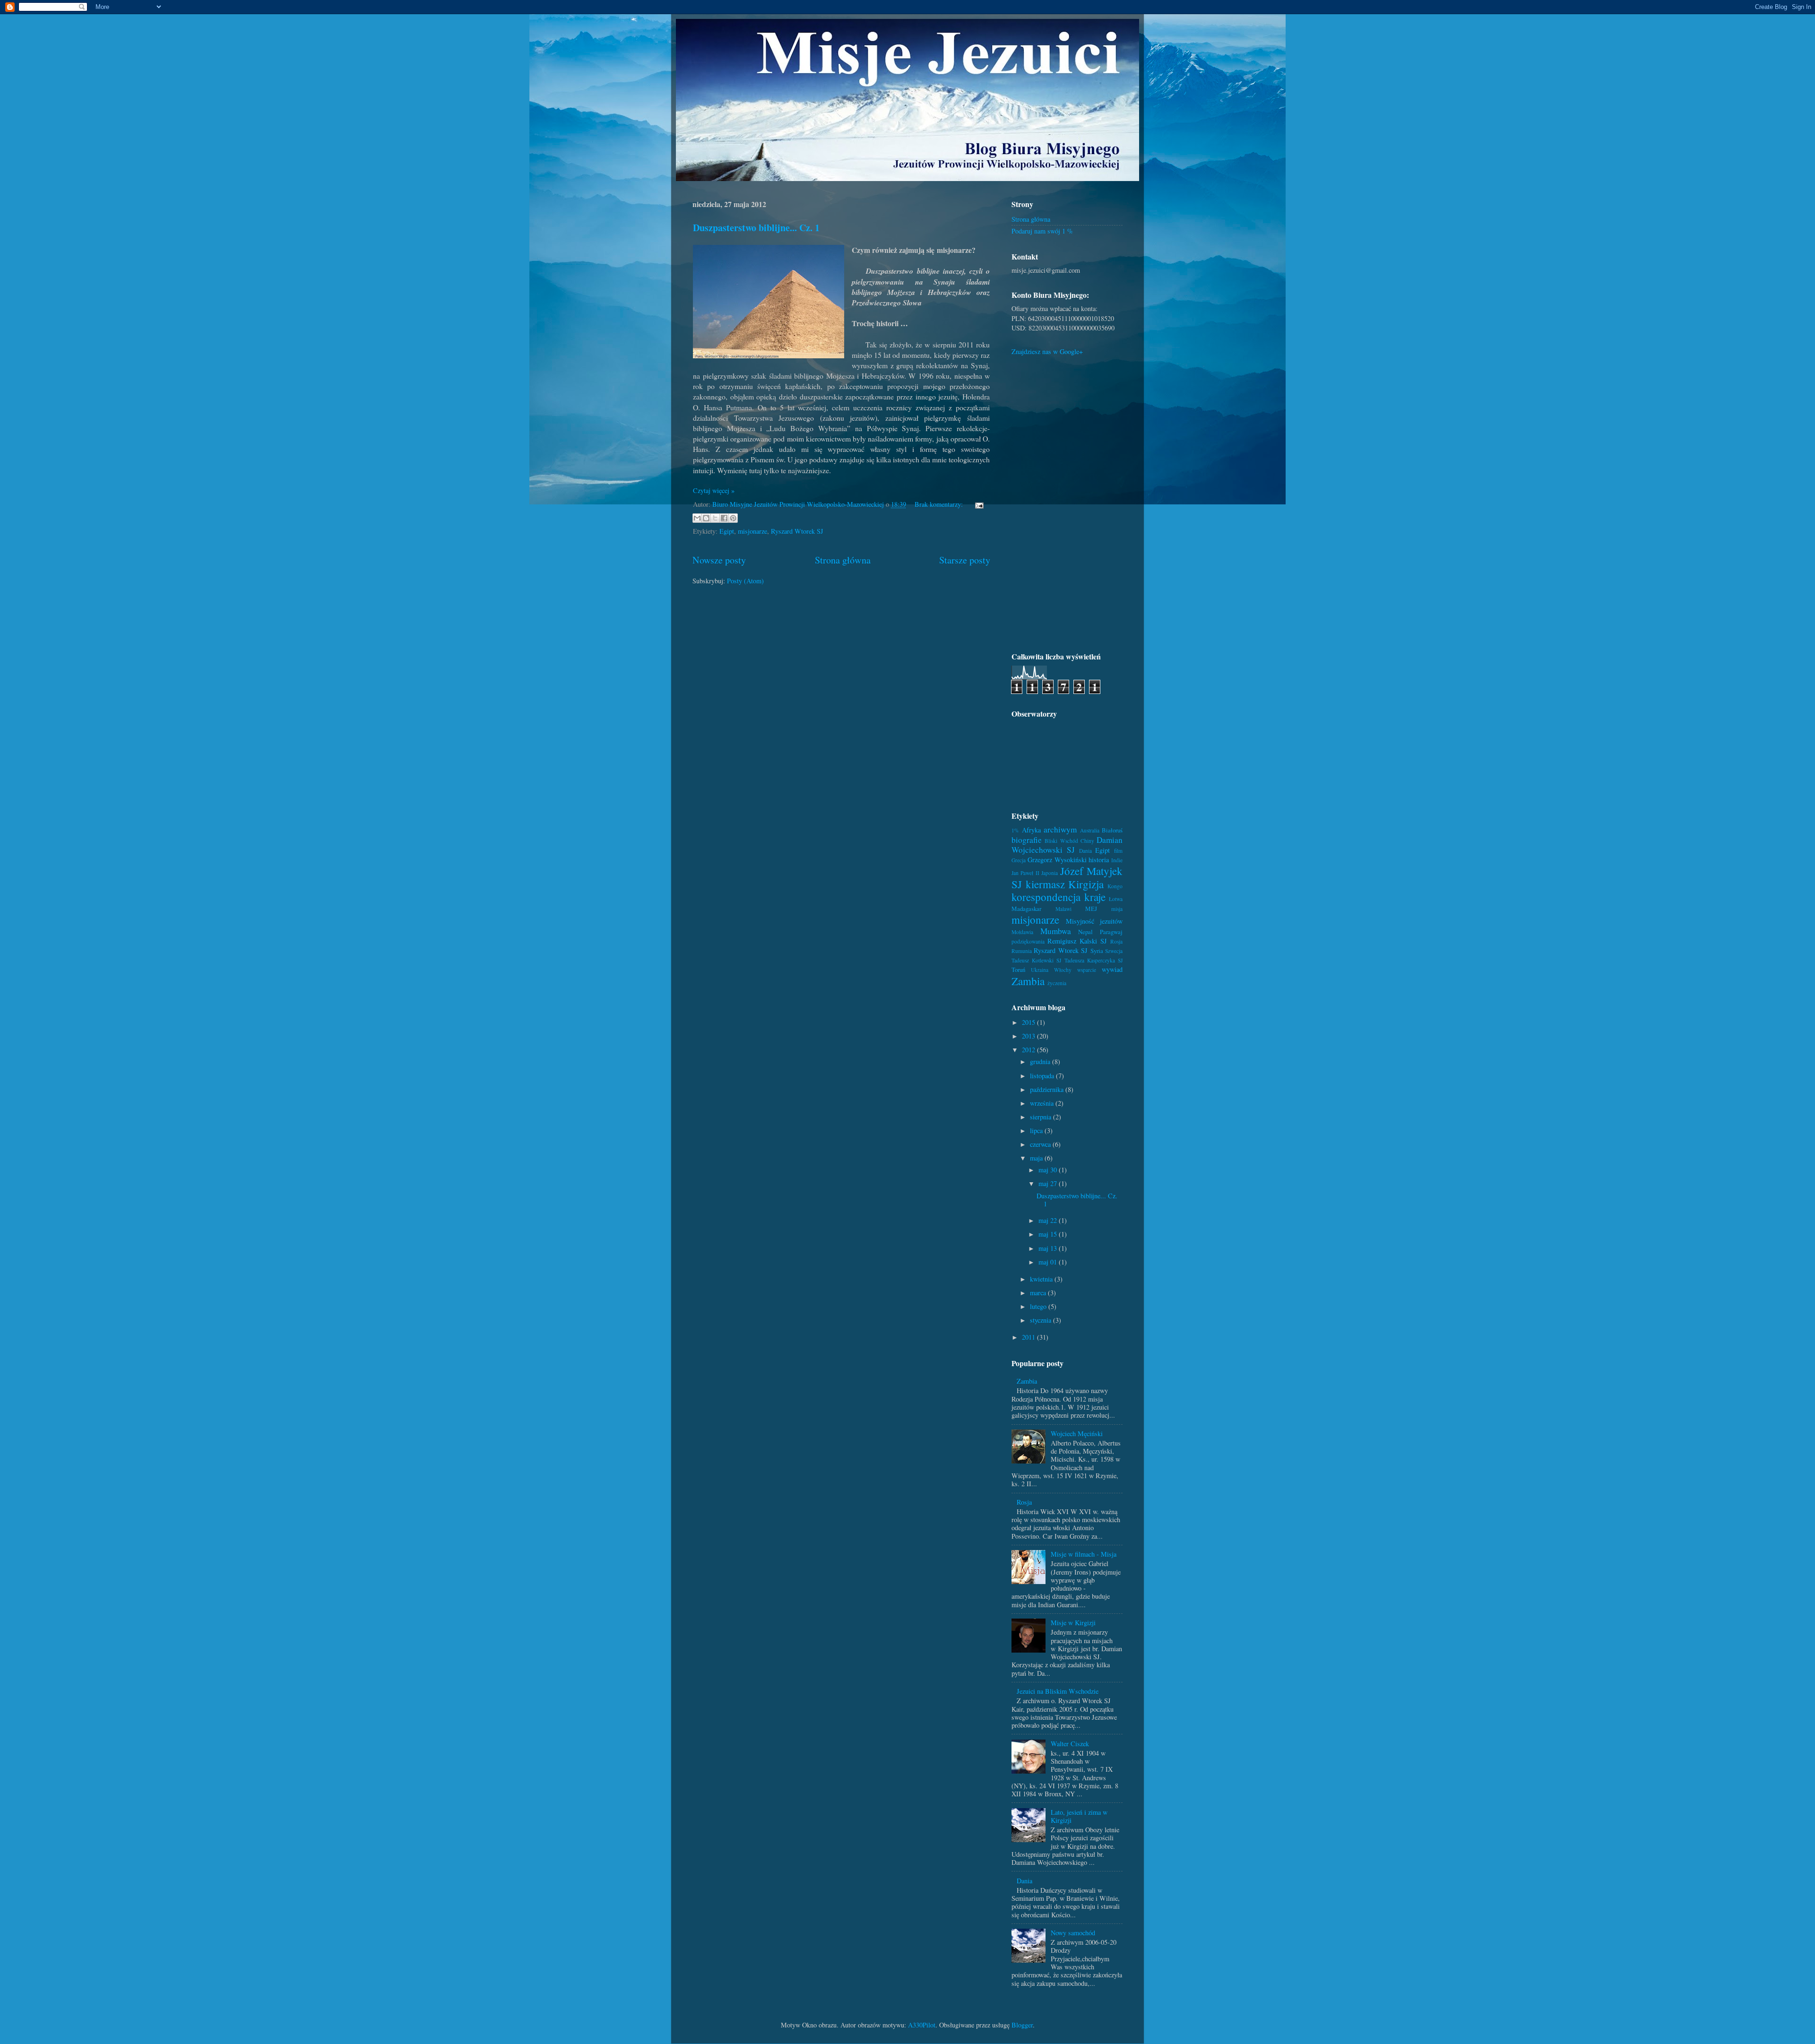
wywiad (1112, 969)
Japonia (1050, 873)
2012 (1029, 1050)
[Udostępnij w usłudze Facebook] (724, 518)
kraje (1095, 897)
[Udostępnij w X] (715, 518)
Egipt (727, 531)
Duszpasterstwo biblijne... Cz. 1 (756, 228)
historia (1099, 860)
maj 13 (1049, 1248)
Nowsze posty (719, 560)
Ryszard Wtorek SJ (797, 531)
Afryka (1031, 830)
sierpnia (1041, 1117)
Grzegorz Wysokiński (1057, 860)
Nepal (1085, 932)
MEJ (1091, 909)
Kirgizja (1086, 884)
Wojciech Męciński (1077, 1433)
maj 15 (1049, 1234)
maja (1037, 1158)
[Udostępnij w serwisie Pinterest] (733, 518)
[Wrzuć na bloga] (706, 518)
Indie (1117, 860)
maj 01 (1049, 1262)
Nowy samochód (1073, 1933)
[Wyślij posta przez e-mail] (978, 504)
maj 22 (1049, 1220)
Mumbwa (1056, 931)
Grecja (1019, 860)
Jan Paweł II (1025, 873)
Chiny (1087, 841)
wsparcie (1087, 970)
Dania (1085, 851)
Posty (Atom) (745, 581)
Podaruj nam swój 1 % (1042, 231)
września (1043, 1103)
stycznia (1041, 1320)
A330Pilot (922, 2025)
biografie (1027, 840)
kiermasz (1045, 884)
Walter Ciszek (1070, 1744)
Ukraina (1040, 970)
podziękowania (1028, 941)
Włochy (1063, 970)
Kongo (1115, 886)
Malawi (1063, 909)
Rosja (1116, 941)
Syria (1097, 951)
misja (1117, 909)
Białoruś (1112, 830)
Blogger (1022, 2025)
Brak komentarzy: (940, 504)
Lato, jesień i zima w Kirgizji (1079, 1816)
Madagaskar (1026, 909)
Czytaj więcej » (714, 490)
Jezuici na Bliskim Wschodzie (1058, 1691)
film (1118, 851)
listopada (1043, 1076)
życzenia (1057, 983)
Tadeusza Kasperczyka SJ (1093, 960)
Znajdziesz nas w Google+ (1047, 351)
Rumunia (1022, 951)
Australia (1090, 830)
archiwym (1060, 829)
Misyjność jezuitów (1094, 921)
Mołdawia (1022, 932)
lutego (1039, 1306)
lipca (1037, 1130)
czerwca (1041, 1144)
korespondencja (1046, 897)
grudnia (1041, 1061)
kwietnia (1042, 1279)
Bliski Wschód (1061, 841)
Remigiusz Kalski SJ (1077, 941)
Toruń (1018, 970)
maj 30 (1049, 1170)
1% (1015, 830)
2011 (1029, 1337)
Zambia (1028, 981)
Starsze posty (965, 560)
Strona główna (843, 560)
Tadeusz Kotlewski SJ (1036, 960)
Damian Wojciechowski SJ (1067, 845)
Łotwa (1116, 899)
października (1048, 1089)
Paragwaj (1111, 932)
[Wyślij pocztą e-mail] (697, 518)
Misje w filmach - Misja (1084, 1554)
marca (1039, 1293)
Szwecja (1114, 951)
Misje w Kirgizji (1073, 1623)
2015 (1029, 1022)
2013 (1029, 1036)
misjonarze (752, 531)
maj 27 (1049, 1183)
